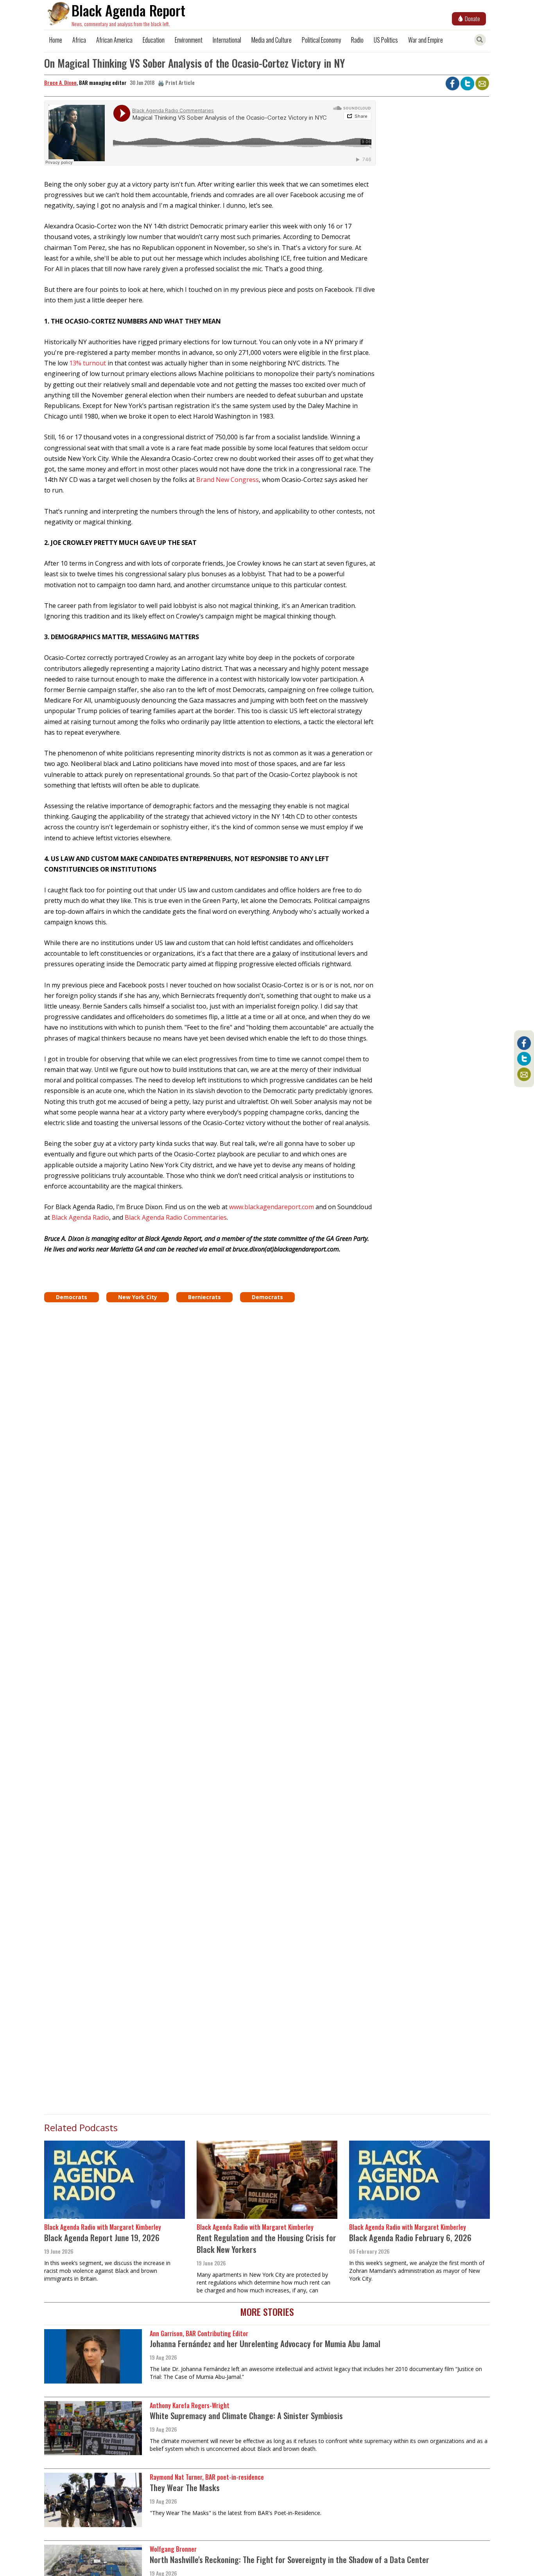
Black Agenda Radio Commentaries (176, 1217)
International (227, 40)
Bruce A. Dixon (60, 82)
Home (56, 40)
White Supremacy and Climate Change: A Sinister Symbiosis (246, 2415)
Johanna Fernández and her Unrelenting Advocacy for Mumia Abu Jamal (265, 2343)
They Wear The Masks (185, 2487)
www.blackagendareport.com (271, 1207)
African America (114, 40)
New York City (138, 1297)
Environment (189, 40)
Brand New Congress (228, 480)
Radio (357, 40)
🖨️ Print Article (176, 82)
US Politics (386, 40)
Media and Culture (271, 40)
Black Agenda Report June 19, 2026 (102, 2237)
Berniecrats (204, 1297)
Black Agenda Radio (80, 1217)
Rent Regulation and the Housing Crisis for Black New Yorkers (266, 2243)
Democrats (72, 1297)
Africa (79, 40)
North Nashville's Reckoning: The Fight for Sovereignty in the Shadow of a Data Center (289, 2559)
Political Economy (321, 40)
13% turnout (88, 363)
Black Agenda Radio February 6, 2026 (410, 2237)
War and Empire (426, 40)
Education (154, 40)
